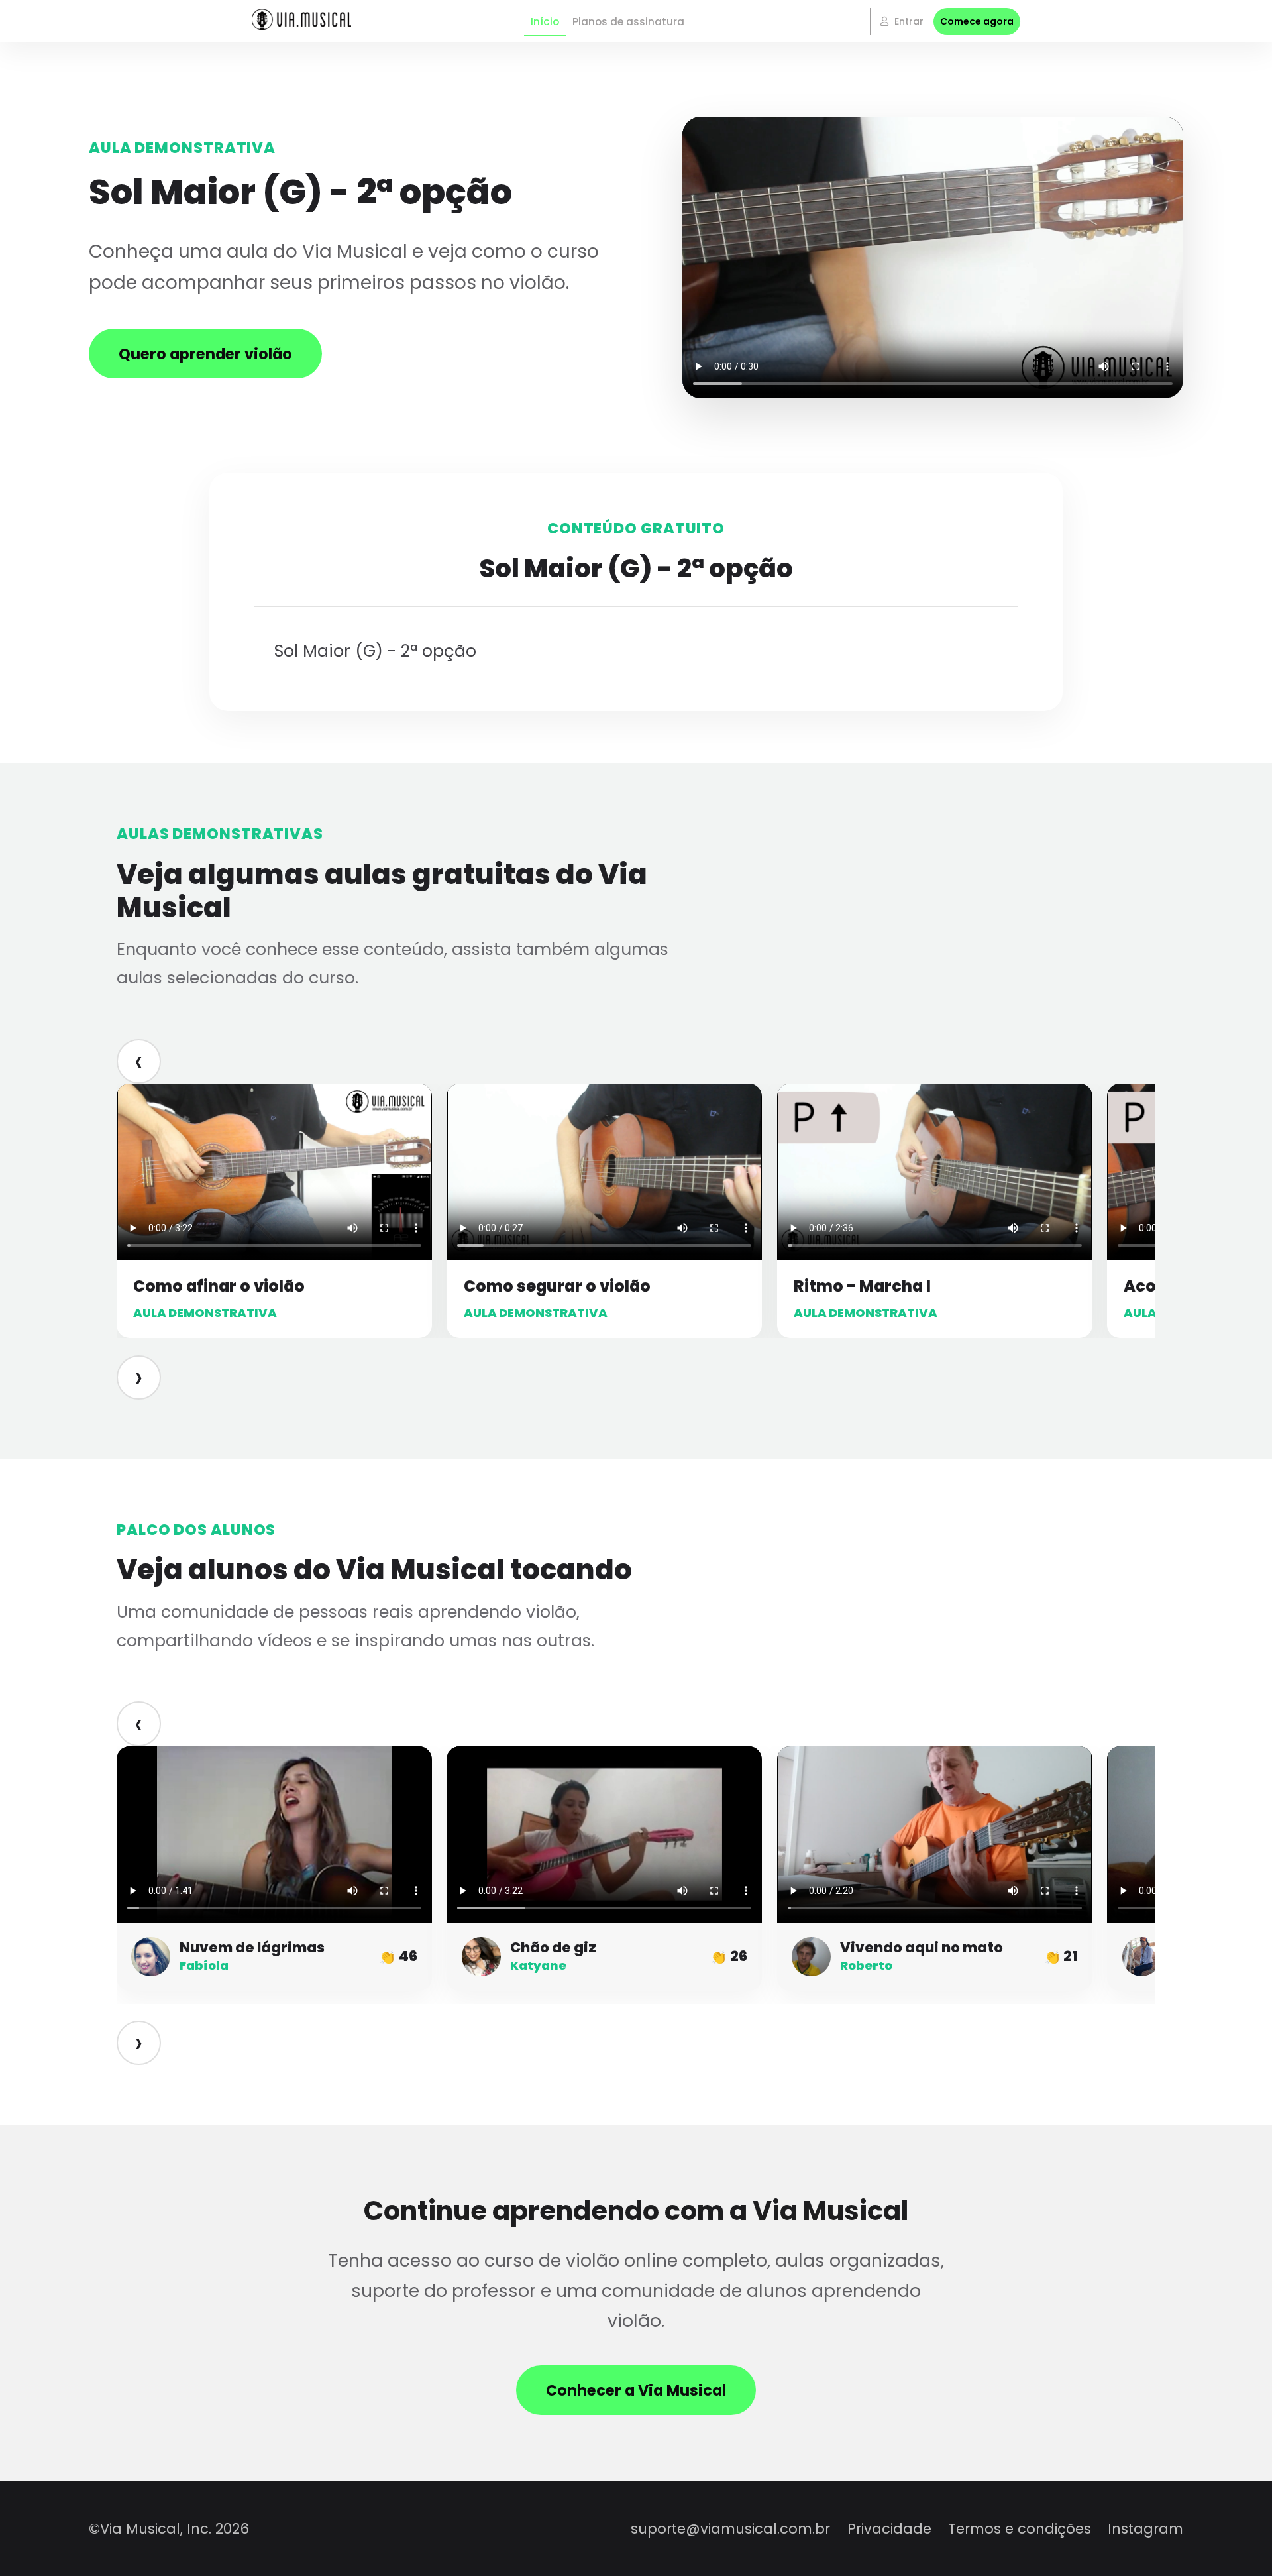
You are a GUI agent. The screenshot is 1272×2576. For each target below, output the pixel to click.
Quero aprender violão (205, 354)
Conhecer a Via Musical (636, 2390)
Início (545, 22)
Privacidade (889, 2529)
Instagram (1145, 2529)
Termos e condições (1020, 2529)
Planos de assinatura (628, 22)
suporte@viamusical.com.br (730, 2529)
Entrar (908, 21)
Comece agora (977, 21)
